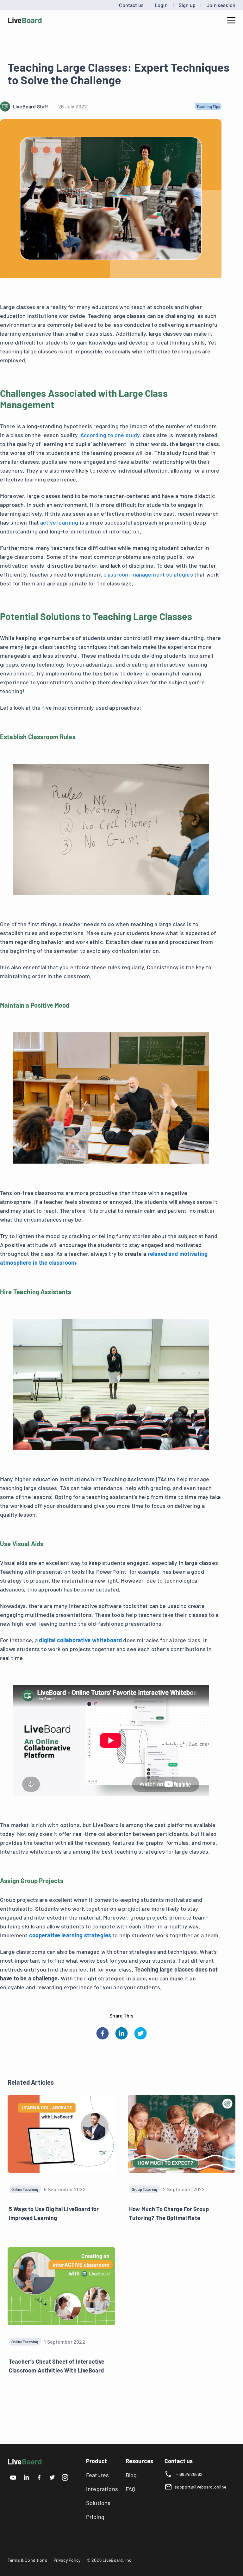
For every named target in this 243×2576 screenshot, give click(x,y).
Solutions (98, 2503)
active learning (59, 522)
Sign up (187, 5)
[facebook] (103, 2033)
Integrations (102, 2489)
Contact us (131, 5)
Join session (221, 5)
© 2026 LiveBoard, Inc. (110, 2560)
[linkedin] (121, 2033)
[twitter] (140, 2033)
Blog (131, 2475)
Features (97, 2475)
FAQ (130, 2489)
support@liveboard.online (201, 2487)
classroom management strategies (148, 574)
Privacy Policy (67, 2560)
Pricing (95, 2517)
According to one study (110, 435)
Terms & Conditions (27, 2560)
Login (161, 5)
